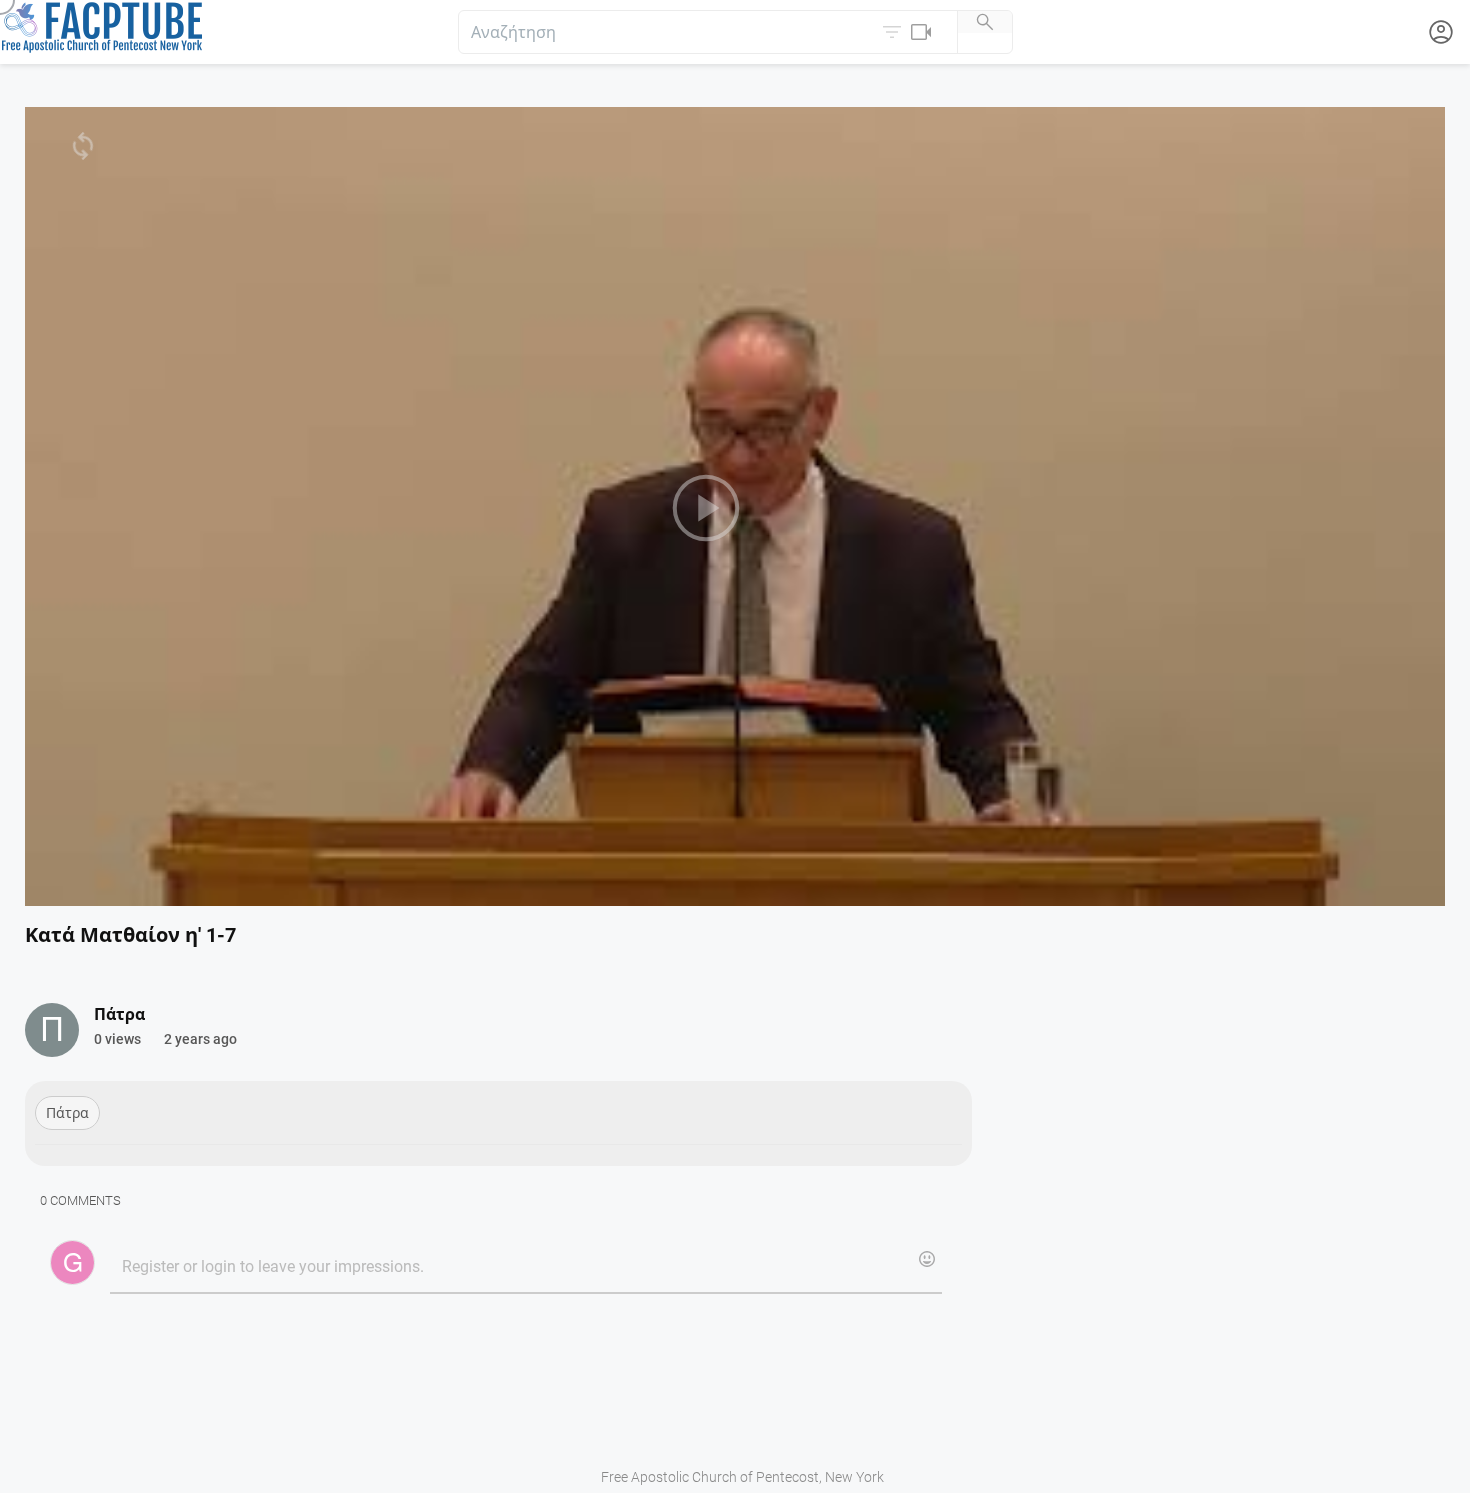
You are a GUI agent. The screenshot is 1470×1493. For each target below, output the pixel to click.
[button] (909, 32)
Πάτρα (67, 1113)
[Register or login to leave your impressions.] (525, 1268)
